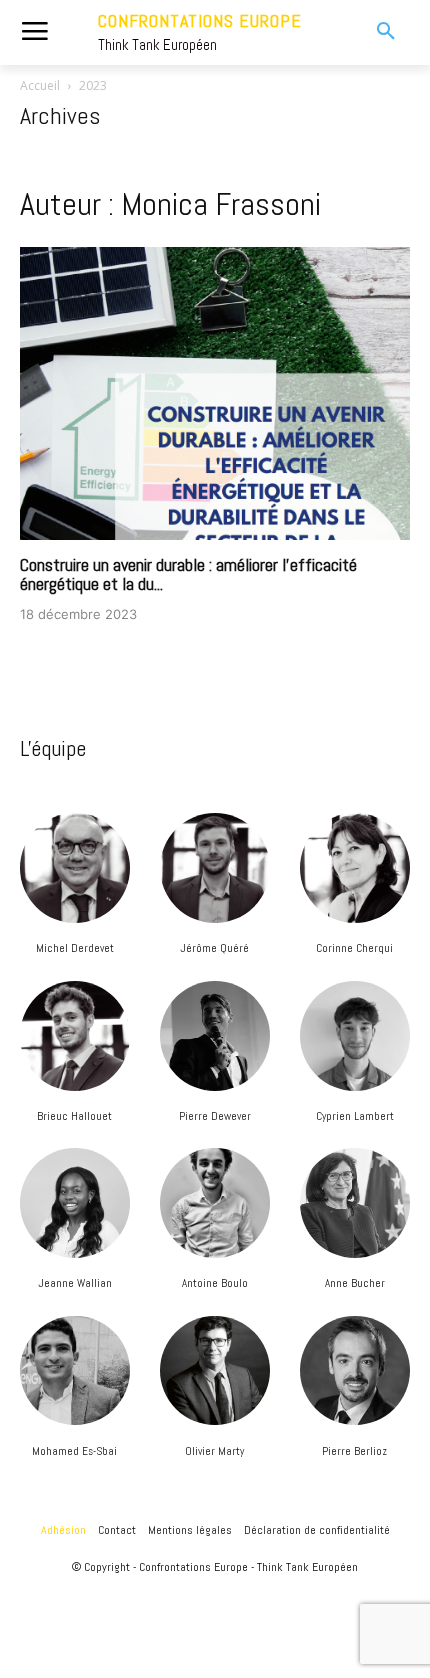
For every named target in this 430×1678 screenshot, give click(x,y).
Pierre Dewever (215, 1116)
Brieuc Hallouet (74, 1116)
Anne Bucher (355, 1283)
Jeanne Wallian (75, 1283)
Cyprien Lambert (355, 1116)
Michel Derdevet (75, 948)
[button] (371, 32)
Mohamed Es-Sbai (74, 1451)
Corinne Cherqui (354, 948)
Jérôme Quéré (214, 948)
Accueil (40, 85)
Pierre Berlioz (354, 1451)
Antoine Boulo (215, 1283)
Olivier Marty (214, 1451)
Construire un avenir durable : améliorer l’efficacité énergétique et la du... (188, 574)
